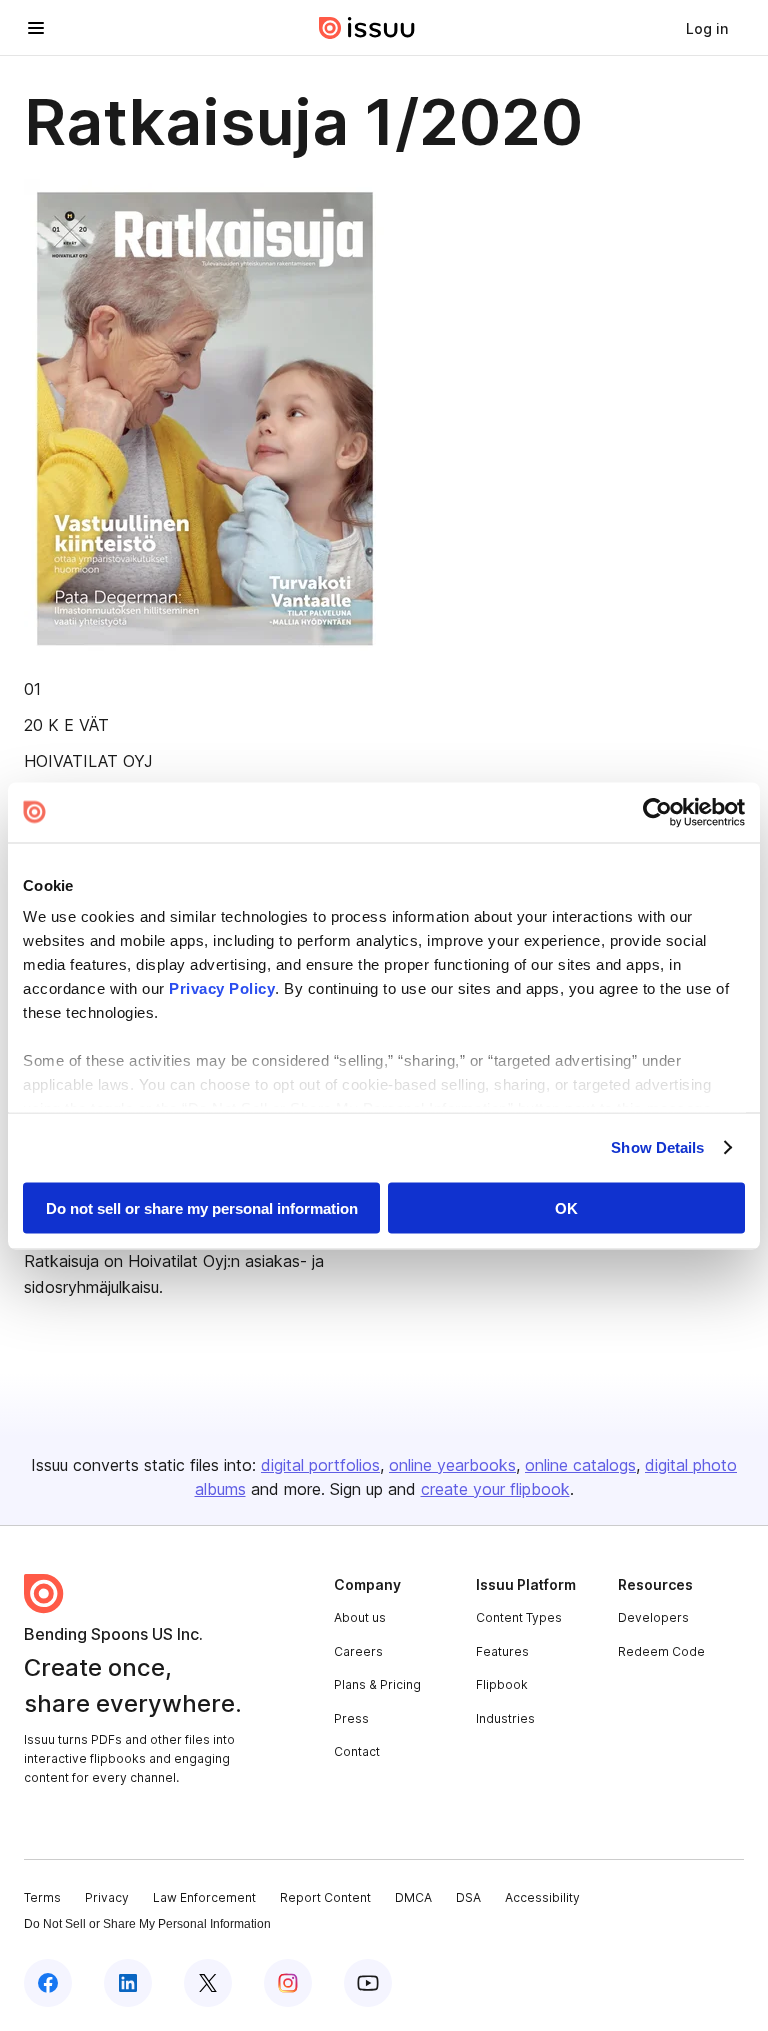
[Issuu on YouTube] (368, 1983)
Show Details (657, 1147)
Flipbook (502, 1684)
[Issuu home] (367, 28)
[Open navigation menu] (36, 28)
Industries (505, 1718)
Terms (42, 1897)
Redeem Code (661, 1651)
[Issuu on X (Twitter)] (208, 1983)
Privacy (107, 1897)
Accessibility (542, 1897)
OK (566, 1207)
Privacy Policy (222, 988)
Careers (358, 1651)
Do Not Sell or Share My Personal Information (147, 1924)
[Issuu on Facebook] (48, 1983)
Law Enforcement (204, 1897)
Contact (357, 1751)
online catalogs (580, 1465)
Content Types (519, 1617)
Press (351, 1718)
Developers (653, 1617)
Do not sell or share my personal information (202, 1207)
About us (360, 1617)
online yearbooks (452, 1465)
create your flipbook (495, 1489)
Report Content (325, 1897)
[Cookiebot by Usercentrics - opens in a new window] (657, 812)
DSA (468, 1897)
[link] (707, 28)
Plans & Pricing (377, 1684)
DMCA (413, 1897)
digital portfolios (320, 1465)
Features (502, 1651)
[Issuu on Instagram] (288, 1983)
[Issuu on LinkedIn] (128, 1983)
